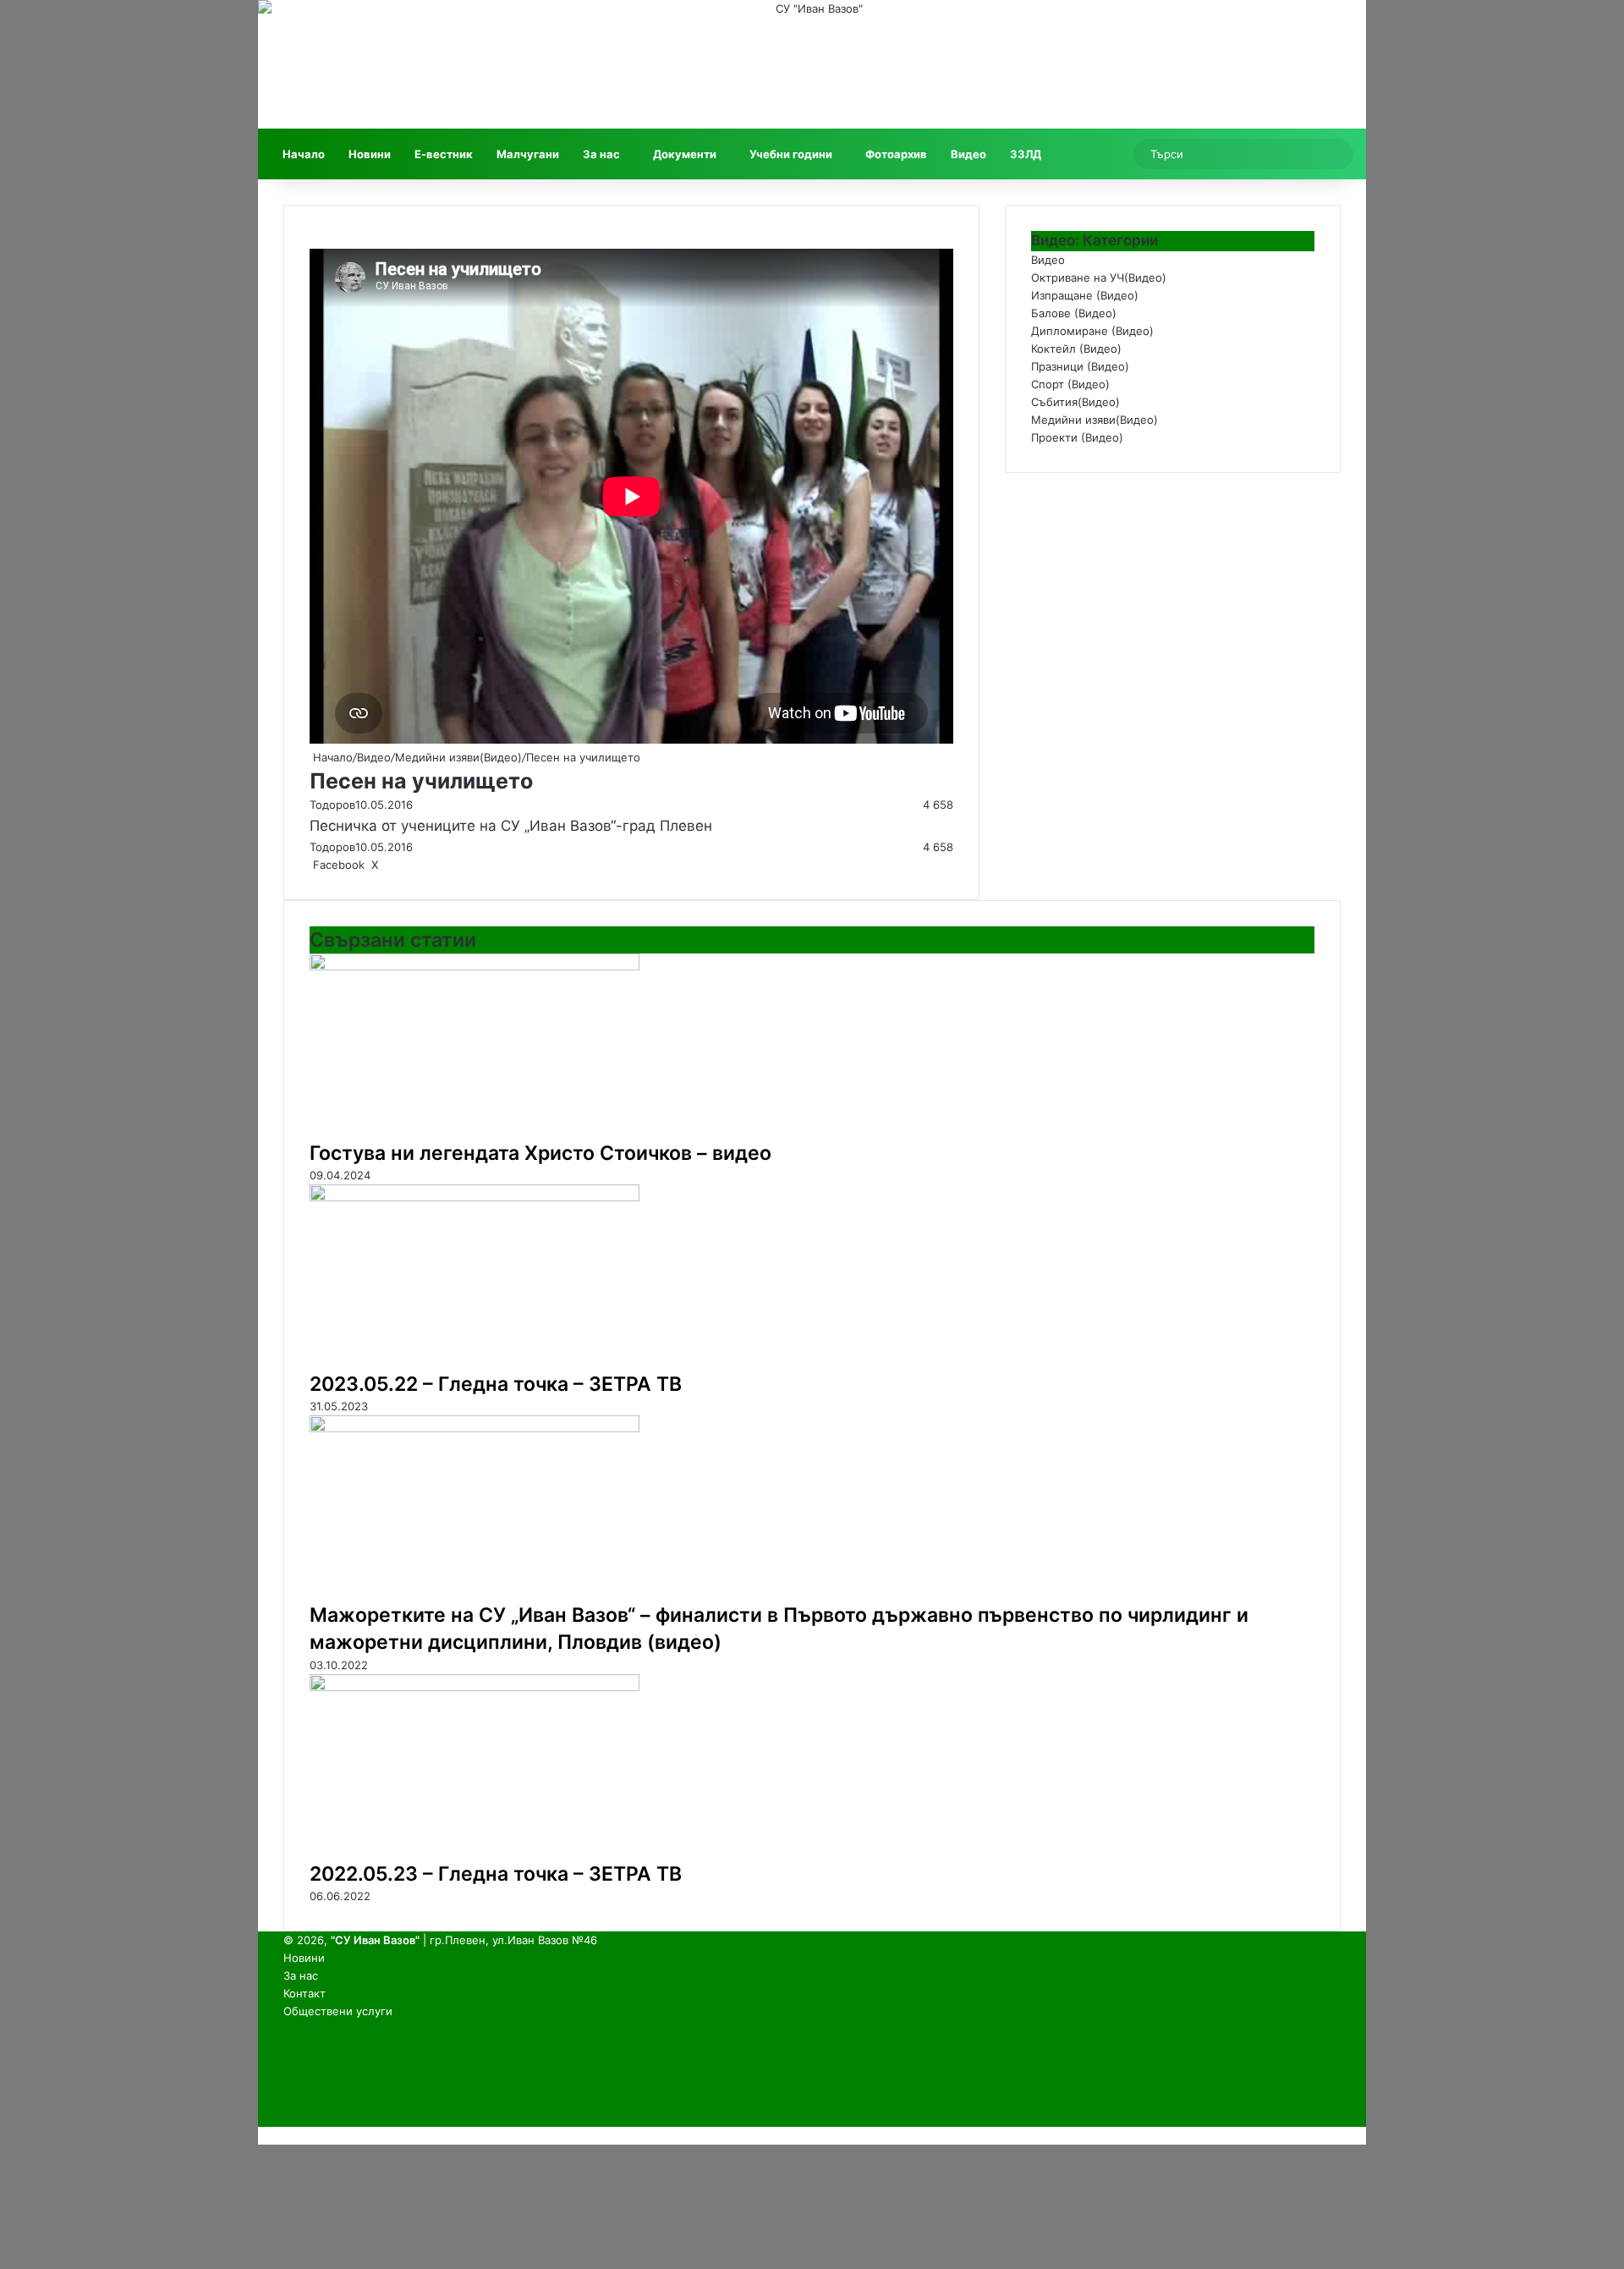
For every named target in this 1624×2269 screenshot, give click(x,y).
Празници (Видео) (1080, 366)
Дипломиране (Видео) (1092, 331)
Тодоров (332, 805)
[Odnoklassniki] (400, 865)
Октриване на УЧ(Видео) (1099, 277)
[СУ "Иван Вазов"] (812, 64)
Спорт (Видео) (1070, 384)
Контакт (304, 1993)
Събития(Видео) (1075, 402)
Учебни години (791, 154)
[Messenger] (403, 865)
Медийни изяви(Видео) (458, 757)
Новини (370, 154)
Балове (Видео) (1074, 313)
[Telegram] (414, 865)
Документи (685, 154)
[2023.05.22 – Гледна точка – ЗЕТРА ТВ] (475, 1197)
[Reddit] (393, 865)
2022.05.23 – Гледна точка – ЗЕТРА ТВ (496, 1874)
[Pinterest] (390, 865)
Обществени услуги (338, 2011)
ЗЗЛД (1026, 154)
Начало (304, 154)
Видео (968, 154)
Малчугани (528, 154)
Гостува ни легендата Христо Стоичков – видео (540, 1153)
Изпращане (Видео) (1085, 295)
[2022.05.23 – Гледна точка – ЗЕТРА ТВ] (475, 1687)
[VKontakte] (397, 865)
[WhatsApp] (410, 865)
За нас (601, 154)
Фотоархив (896, 154)
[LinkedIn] (383, 865)
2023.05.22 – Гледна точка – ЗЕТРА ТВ (496, 1384)
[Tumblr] (387, 865)
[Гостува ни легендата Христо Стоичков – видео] (475, 966)
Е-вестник (444, 154)
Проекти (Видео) (1077, 437)
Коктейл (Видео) (1076, 349)
